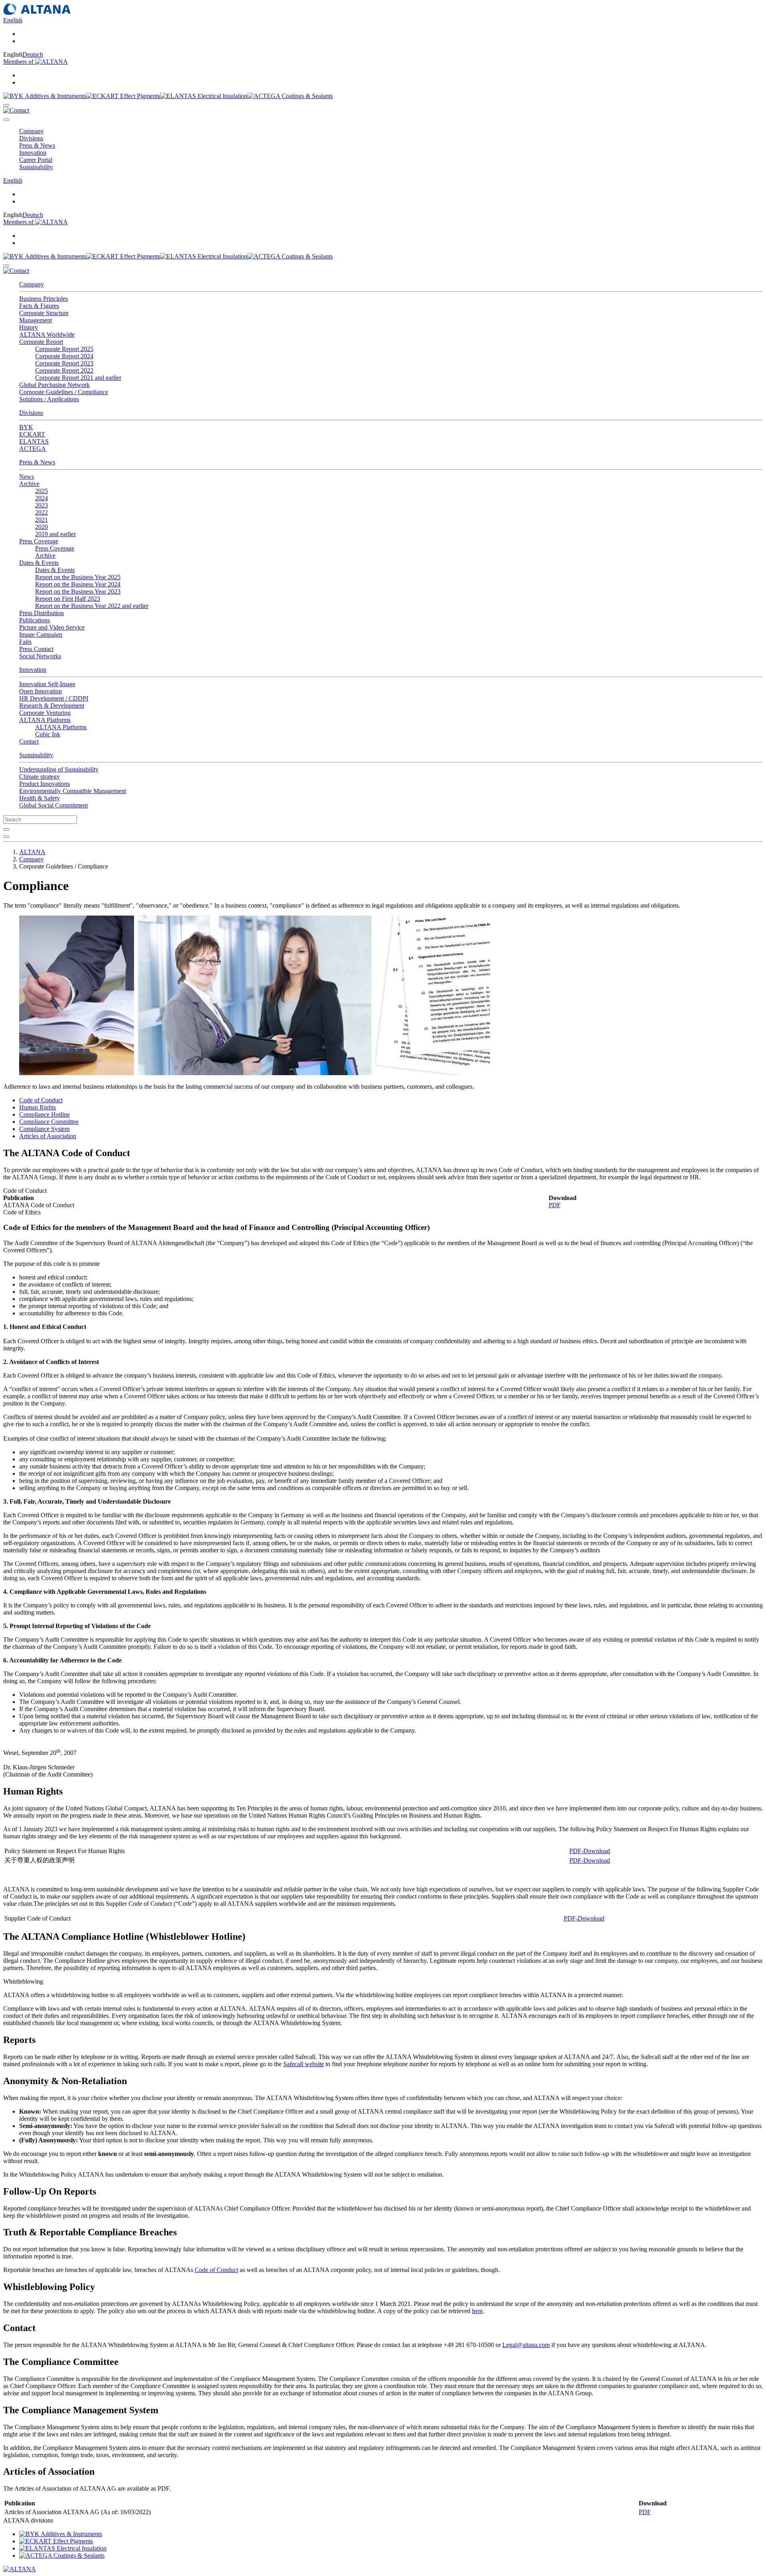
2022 (41, 512)
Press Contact (36, 649)
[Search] (6, 105)
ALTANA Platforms (61, 727)
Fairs (25, 642)
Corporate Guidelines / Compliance (64, 392)
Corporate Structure (44, 313)
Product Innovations (44, 784)
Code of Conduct (216, 2270)
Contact (29, 741)
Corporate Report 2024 (64, 356)
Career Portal (36, 160)
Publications (35, 620)
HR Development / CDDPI (54, 698)
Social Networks (40, 656)
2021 (41, 520)
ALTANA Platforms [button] (45, 720)
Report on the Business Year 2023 (78, 591)
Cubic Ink (48, 734)
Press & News (37, 462)
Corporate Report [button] (41, 342)
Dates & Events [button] (39, 563)
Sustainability (36, 755)
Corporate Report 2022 (64, 370)
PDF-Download (590, 1851)
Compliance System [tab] (44, 1129)
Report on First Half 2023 (68, 599)
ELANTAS (34, 441)
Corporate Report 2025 (64, 349)
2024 (41, 498)
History (29, 327)
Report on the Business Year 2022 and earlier (92, 606)
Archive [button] (29, 484)
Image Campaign (41, 635)
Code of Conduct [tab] (41, 1100)
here (477, 2311)
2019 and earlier (55, 534)
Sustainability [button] (36, 167)
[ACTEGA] (290, 96)
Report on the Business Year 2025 (78, 577)
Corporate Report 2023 (64, 363)
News (27, 477)
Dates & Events (55, 570)
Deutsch (33, 54)
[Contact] (16, 110)
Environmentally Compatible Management (73, 791)
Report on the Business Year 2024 (78, 584)
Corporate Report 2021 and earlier (78, 378)
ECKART (32, 434)
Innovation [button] (33, 153)
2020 (41, 527)
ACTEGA (33, 449)
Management (36, 320)
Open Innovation (40, 691)
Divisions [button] (31, 138)
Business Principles (43, 299)
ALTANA (32, 852)
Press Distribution (41, 613)
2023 (41, 505)
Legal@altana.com (526, 2345)
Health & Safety (39, 798)
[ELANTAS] (204, 96)
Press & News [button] (37, 145)
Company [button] (32, 131)
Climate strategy (39, 777)
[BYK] (45, 96)
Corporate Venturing (45, 713)
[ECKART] (123, 96)
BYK (26, 427)
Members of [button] (19, 62)
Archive (45, 556)
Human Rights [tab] (38, 1107)
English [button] (13, 20)
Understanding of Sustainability (59, 769)
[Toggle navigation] (6, 120)
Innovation (33, 670)
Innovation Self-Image (47, 684)
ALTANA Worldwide (47, 335)
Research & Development (52, 706)
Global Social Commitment (53, 805)
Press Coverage (55, 548)
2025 (41, 491)
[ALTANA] (20, 2569)
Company (32, 284)
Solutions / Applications (49, 399)
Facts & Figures (39, 306)
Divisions (31, 413)
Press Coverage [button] (39, 541)
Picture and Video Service (52, 627)
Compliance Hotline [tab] (44, 1114)
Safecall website (304, 2064)
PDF (555, 1205)
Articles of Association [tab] (48, 1136)
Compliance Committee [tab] (49, 1122)
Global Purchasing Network (54, 385)
